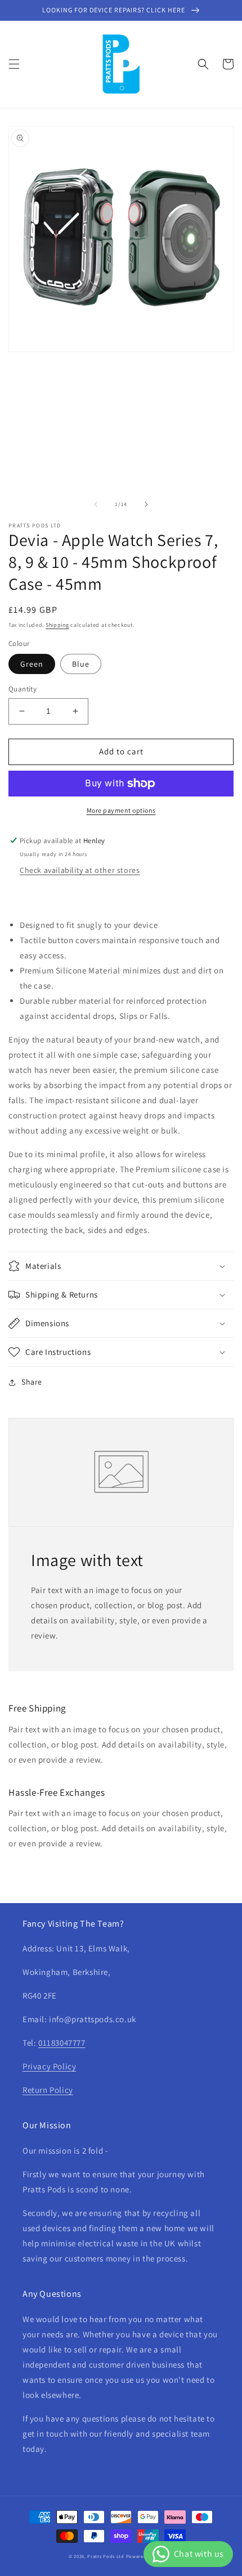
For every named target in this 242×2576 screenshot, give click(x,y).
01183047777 (62, 2043)
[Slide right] (146, 504)
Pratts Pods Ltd (106, 2556)
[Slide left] (96, 504)
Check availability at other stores (80, 870)
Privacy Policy (49, 2066)
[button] (14, 64)
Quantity (23, 689)
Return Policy (48, 2090)
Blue (81, 664)
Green (32, 664)
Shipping (57, 625)
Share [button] (32, 1382)
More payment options (121, 810)
